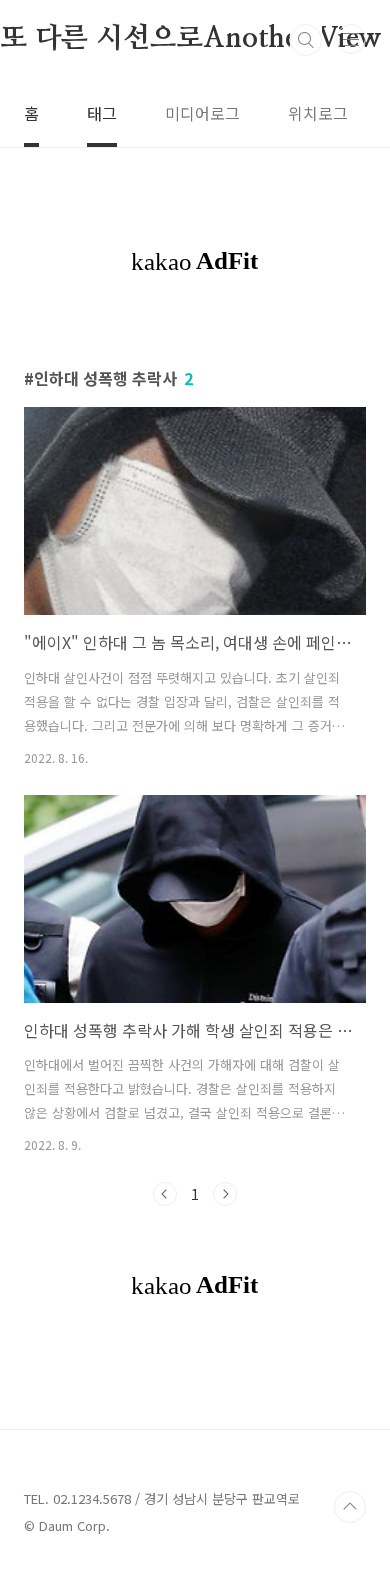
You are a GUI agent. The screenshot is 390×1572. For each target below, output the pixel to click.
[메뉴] (351, 39)
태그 (102, 113)
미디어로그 (202, 113)
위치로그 (318, 113)
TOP (350, 1507)
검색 (306, 40)
